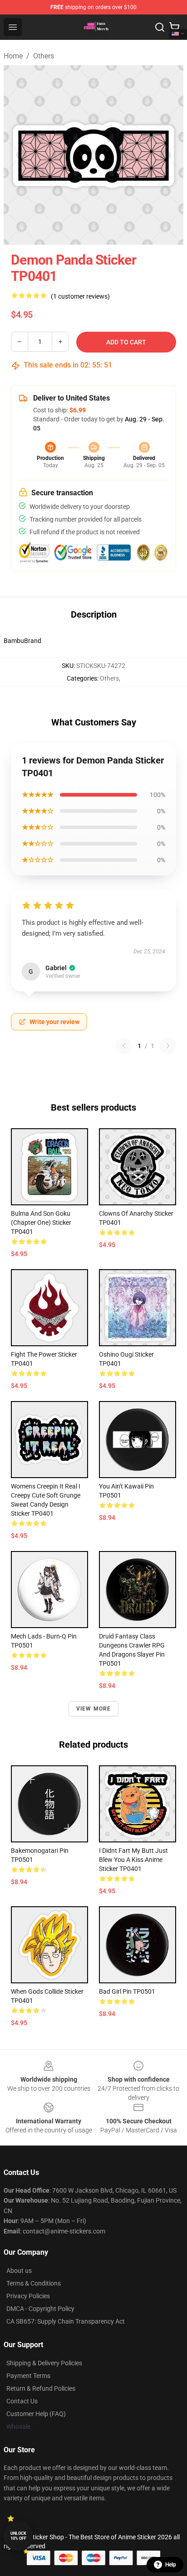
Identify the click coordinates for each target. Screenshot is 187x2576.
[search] (160, 27)
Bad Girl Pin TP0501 (127, 1991)
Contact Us (22, 2401)
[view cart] (174, 27)
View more (94, 1709)
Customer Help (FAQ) (36, 2414)
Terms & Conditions (34, 2283)
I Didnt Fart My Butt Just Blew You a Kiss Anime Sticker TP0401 (133, 1860)
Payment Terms (28, 2376)
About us (19, 2271)
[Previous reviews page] (124, 1046)
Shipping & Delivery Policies (44, 2363)
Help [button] (171, 2565)
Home (13, 56)
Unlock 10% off (18, 2536)
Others (44, 56)
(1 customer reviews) (80, 296)
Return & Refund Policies (41, 2388)
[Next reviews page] (168, 1046)
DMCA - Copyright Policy (40, 2309)
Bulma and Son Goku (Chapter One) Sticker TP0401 (41, 1223)
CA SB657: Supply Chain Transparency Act (66, 2321)
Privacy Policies (28, 2296)
